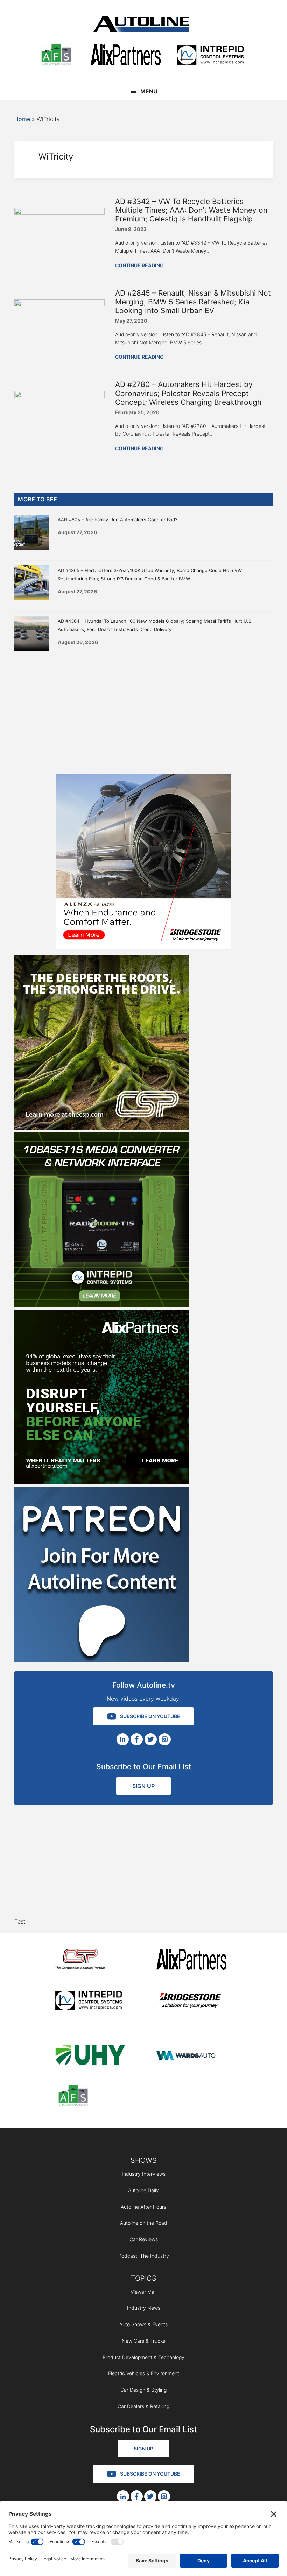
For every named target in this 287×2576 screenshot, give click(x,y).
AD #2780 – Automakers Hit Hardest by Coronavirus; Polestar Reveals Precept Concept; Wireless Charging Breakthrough (188, 393)
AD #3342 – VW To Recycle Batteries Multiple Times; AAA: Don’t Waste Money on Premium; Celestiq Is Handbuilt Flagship (191, 210)
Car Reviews (144, 2239)
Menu (149, 91)
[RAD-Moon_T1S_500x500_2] (102, 1305)
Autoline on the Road (144, 2223)
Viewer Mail (143, 2292)
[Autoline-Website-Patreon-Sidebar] (102, 1660)
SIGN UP (143, 1786)
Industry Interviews (144, 2174)
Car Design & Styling (143, 2390)
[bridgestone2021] (191, 2001)
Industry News (144, 2308)
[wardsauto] (191, 2056)
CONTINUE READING (139, 265)
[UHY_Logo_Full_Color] (90, 2056)
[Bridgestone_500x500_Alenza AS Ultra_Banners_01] (143, 947)
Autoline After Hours (143, 2207)
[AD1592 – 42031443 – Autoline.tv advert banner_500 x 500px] (102, 1482)
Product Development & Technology (143, 2357)
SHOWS (144, 2160)
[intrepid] (210, 56)
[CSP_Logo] (90, 1960)
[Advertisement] (143, 711)
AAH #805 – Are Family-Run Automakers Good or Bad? (118, 520)
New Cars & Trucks (143, 2341)
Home (22, 119)
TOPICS (144, 2278)
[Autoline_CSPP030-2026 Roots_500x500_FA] (102, 1128)
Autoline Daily (143, 2190)
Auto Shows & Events (143, 2324)
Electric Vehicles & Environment (144, 2373)
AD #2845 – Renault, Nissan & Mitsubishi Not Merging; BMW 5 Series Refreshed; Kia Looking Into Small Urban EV (193, 302)
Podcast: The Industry (144, 2256)
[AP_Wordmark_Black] (126, 56)
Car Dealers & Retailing (143, 2406)
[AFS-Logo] (56, 56)
